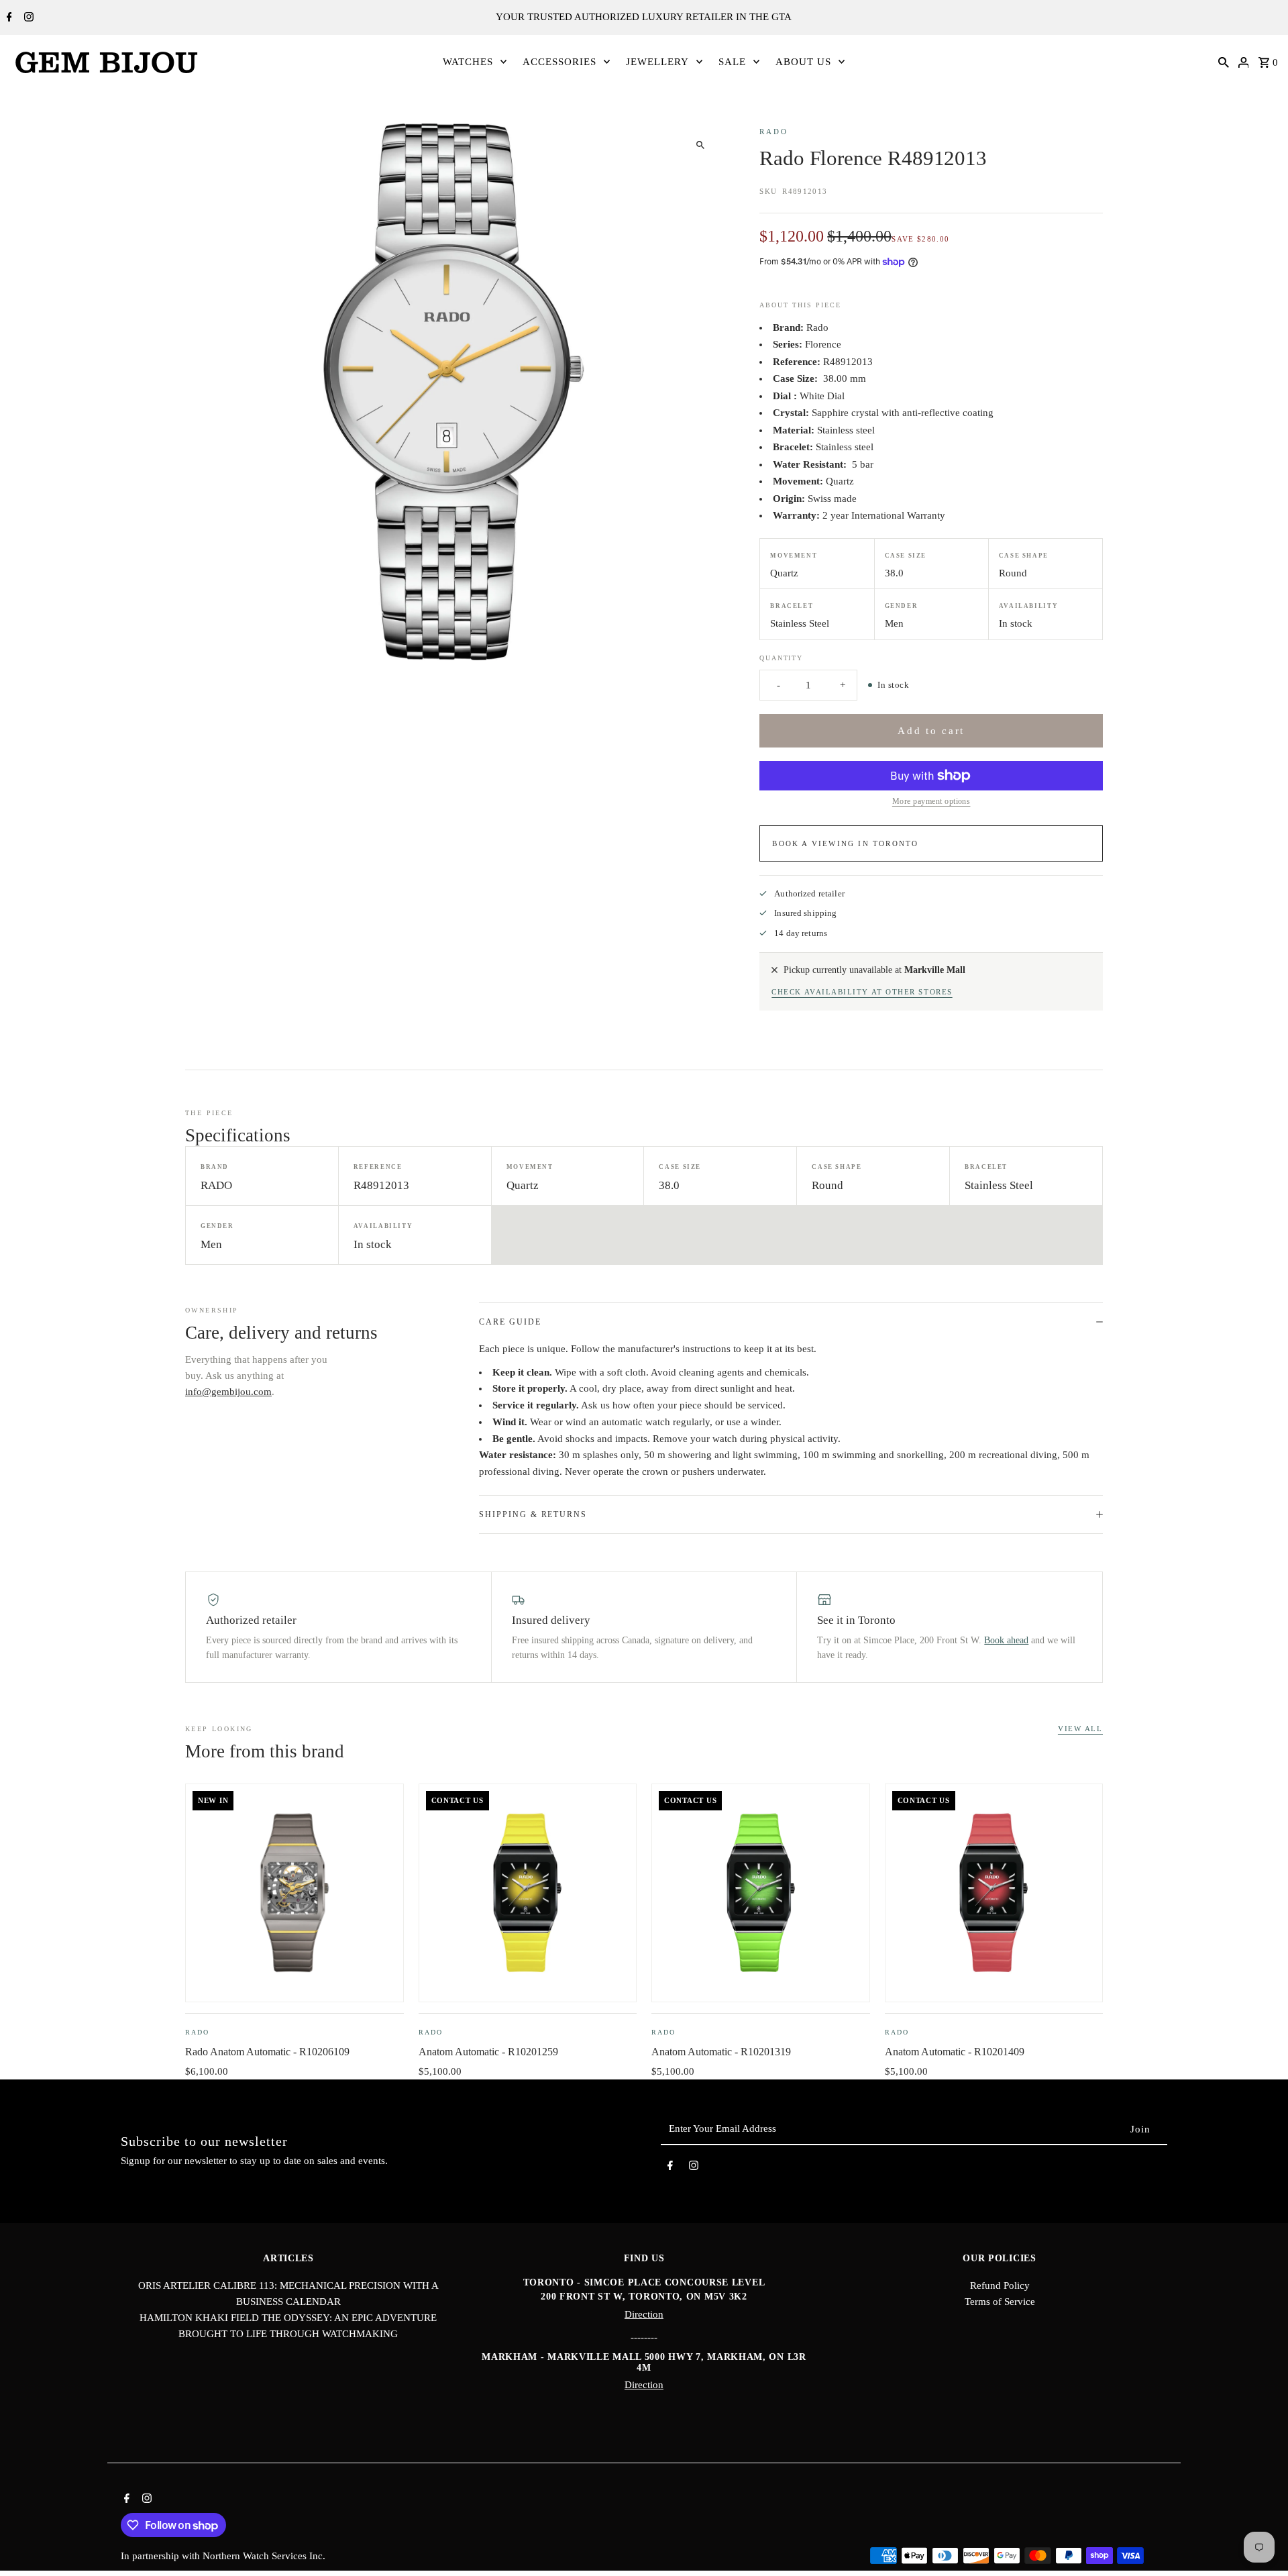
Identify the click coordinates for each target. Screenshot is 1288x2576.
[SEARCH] (1224, 62)
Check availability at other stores (862, 992)
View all (1080, 1729)
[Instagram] (27, 18)
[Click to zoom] (700, 145)
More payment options (931, 801)
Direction (644, 2314)
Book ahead (1006, 1640)
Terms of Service (1000, 2302)
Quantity (781, 658)
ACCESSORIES (559, 62)
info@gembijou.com (228, 1392)
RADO (773, 132)
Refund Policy (1000, 2285)
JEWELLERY (657, 62)
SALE (732, 62)
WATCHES (468, 62)
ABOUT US (803, 62)
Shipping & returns (533, 1514)
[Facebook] (8, 18)
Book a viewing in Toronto (845, 843)
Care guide (510, 1322)
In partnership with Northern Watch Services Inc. (223, 2556)
